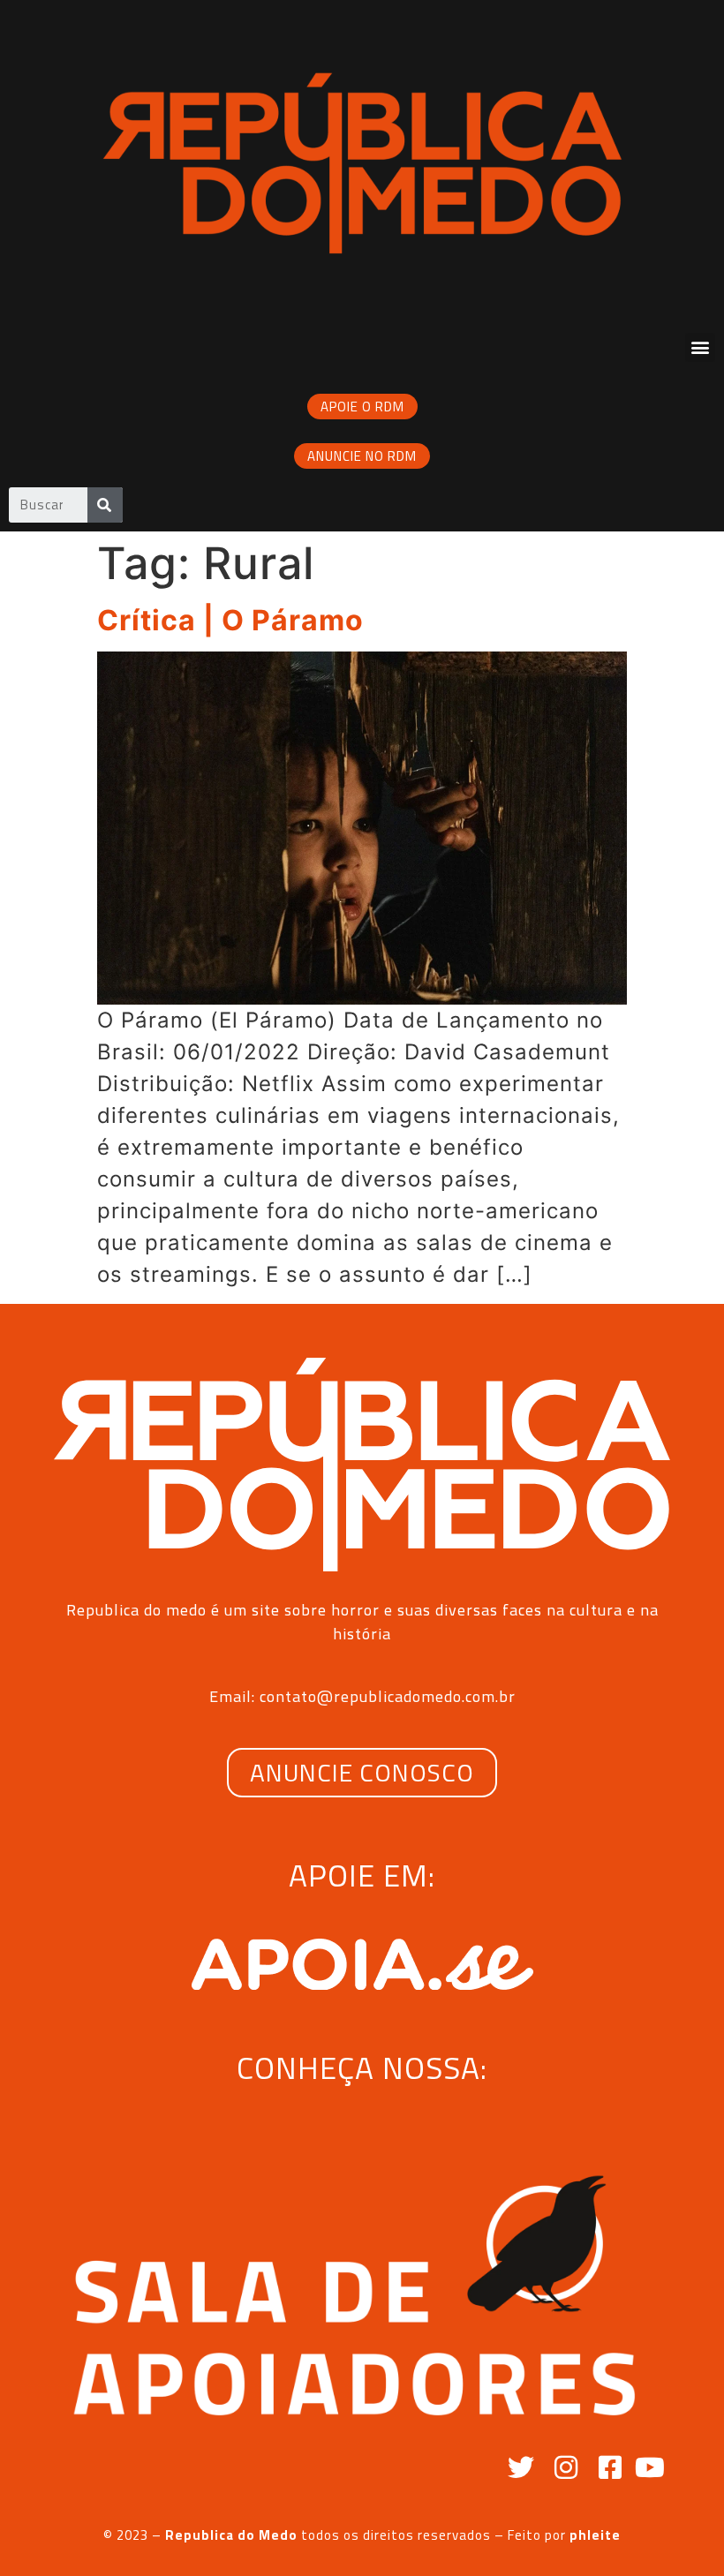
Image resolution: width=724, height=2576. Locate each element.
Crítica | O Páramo (230, 620)
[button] (700, 347)
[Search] (105, 505)
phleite (595, 2535)
